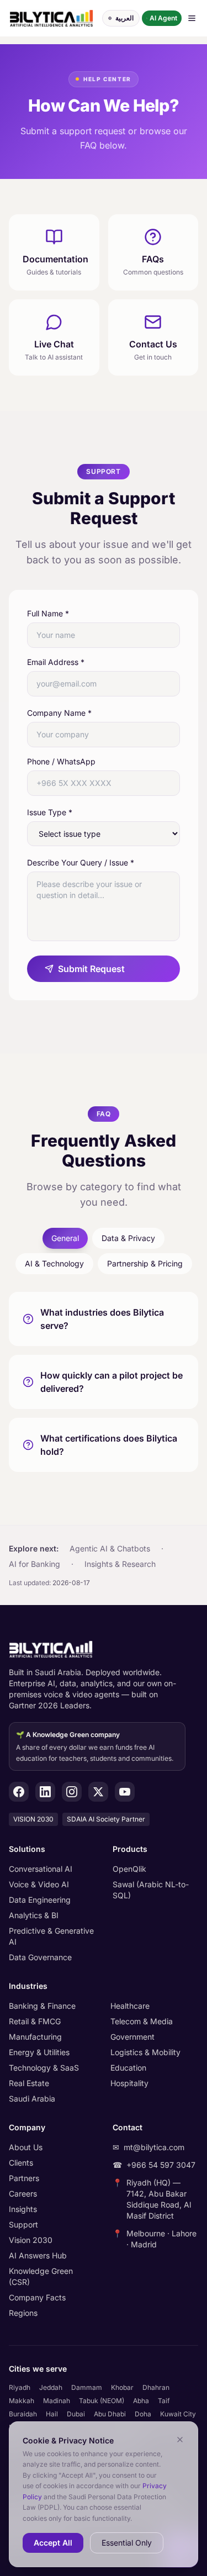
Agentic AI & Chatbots (110, 1548)
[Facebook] (19, 1792)
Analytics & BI (34, 1915)
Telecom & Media (142, 2021)
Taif (164, 2401)
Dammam (87, 2387)
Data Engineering (40, 1900)
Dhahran (156, 2387)
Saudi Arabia (32, 2099)
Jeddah (51, 2387)
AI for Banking (34, 1564)
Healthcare (130, 2006)
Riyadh (20, 2387)
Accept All (53, 2543)
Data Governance (40, 1957)
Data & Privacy (128, 1238)
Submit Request (91, 969)
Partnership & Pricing (145, 1263)
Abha (141, 2401)
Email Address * (56, 662)
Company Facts (37, 2297)
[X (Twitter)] (98, 1792)
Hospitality (129, 2083)
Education (128, 2068)
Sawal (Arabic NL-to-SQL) (151, 1890)
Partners (24, 2178)
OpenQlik (129, 1869)
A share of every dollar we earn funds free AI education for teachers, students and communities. (95, 1746)
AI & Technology (54, 1263)
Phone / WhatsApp (61, 761)
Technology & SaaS (44, 2068)
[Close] (180, 2440)
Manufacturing (35, 2037)
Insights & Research (120, 1564)
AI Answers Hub (38, 2255)
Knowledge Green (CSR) (41, 2276)
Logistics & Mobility (145, 2052)
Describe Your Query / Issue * (81, 862)
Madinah (57, 2401)
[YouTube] (125, 1792)
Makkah (22, 2401)
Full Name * (48, 613)
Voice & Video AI (39, 1884)
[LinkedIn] (45, 1792)
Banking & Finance (42, 2006)
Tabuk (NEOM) (102, 2401)
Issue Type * (50, 812)
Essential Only (127, 2543)
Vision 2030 (31, 2240)
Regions (23, 2313)
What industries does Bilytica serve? (102, 1319)
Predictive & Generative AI (51, 1936)
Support (23, 2224)
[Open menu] (192, 18)
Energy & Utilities (39, 2052)
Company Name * (59, 713)
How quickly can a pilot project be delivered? (112, 1382)
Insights (23, 2209)
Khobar (122, 2387)
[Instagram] (72, 1792)
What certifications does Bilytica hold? (109, 1445)
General (65, 1238)
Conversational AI (41, 1869)
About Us (26, 2147)
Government (132, 2037)
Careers (23, 2194)
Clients (21, 2163)
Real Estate (29, 2083)
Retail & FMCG (35, 2021)
